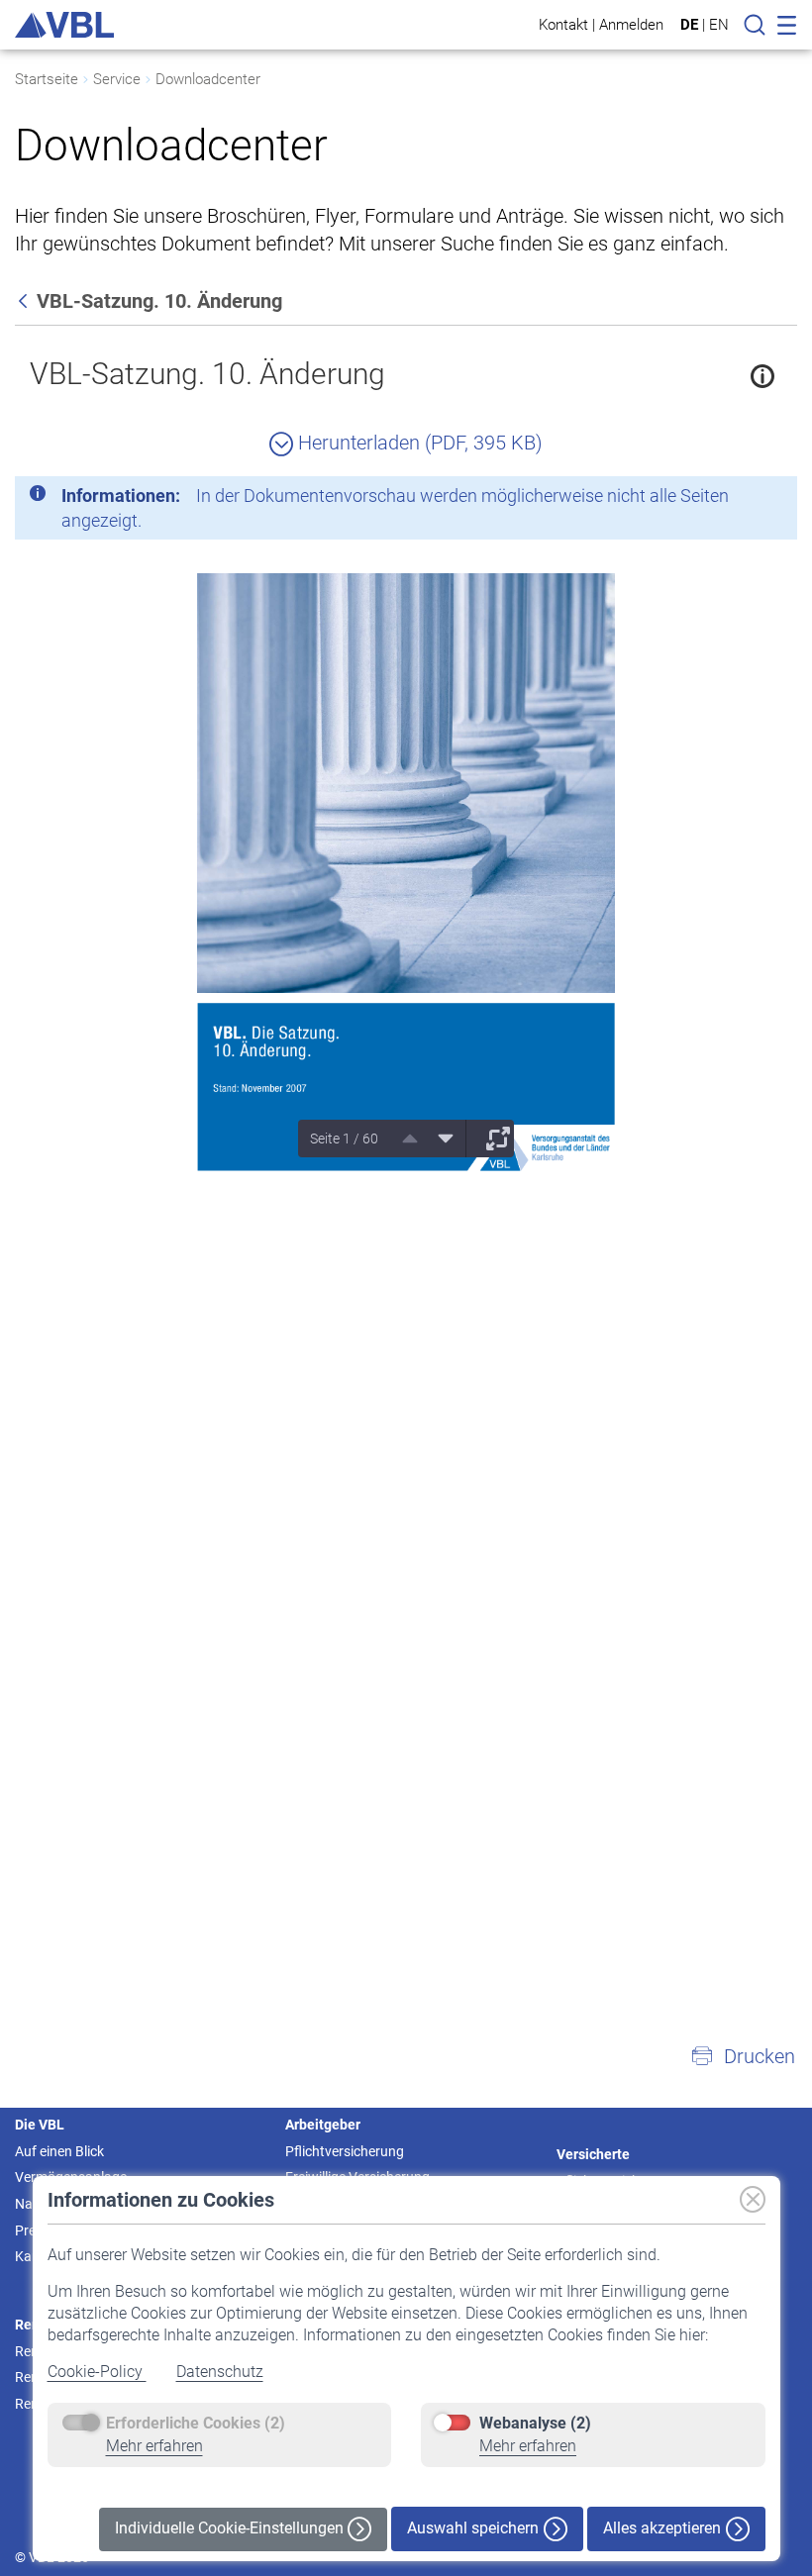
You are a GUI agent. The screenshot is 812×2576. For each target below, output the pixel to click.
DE (689, 25)
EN (719, 25)
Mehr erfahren (154, 2446)
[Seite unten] (439, 1139)
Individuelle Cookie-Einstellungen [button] (231, 2528)
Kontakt (563, 24)
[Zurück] (25, 301)
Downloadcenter (208, 79)
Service (117, 79)
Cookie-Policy (97, 2372)
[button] (743, 2056)
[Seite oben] (403, 1139)
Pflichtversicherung (345, 2151)
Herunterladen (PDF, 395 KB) (418, 443)
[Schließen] (728, 499)
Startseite (47, 79)
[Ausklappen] (491, 1139)
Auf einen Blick (59, 2151)
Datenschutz (220, 2372)
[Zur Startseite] (64, 25)
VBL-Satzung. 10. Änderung (207, 374)
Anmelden (631, 24)
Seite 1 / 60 (344, 1139)
